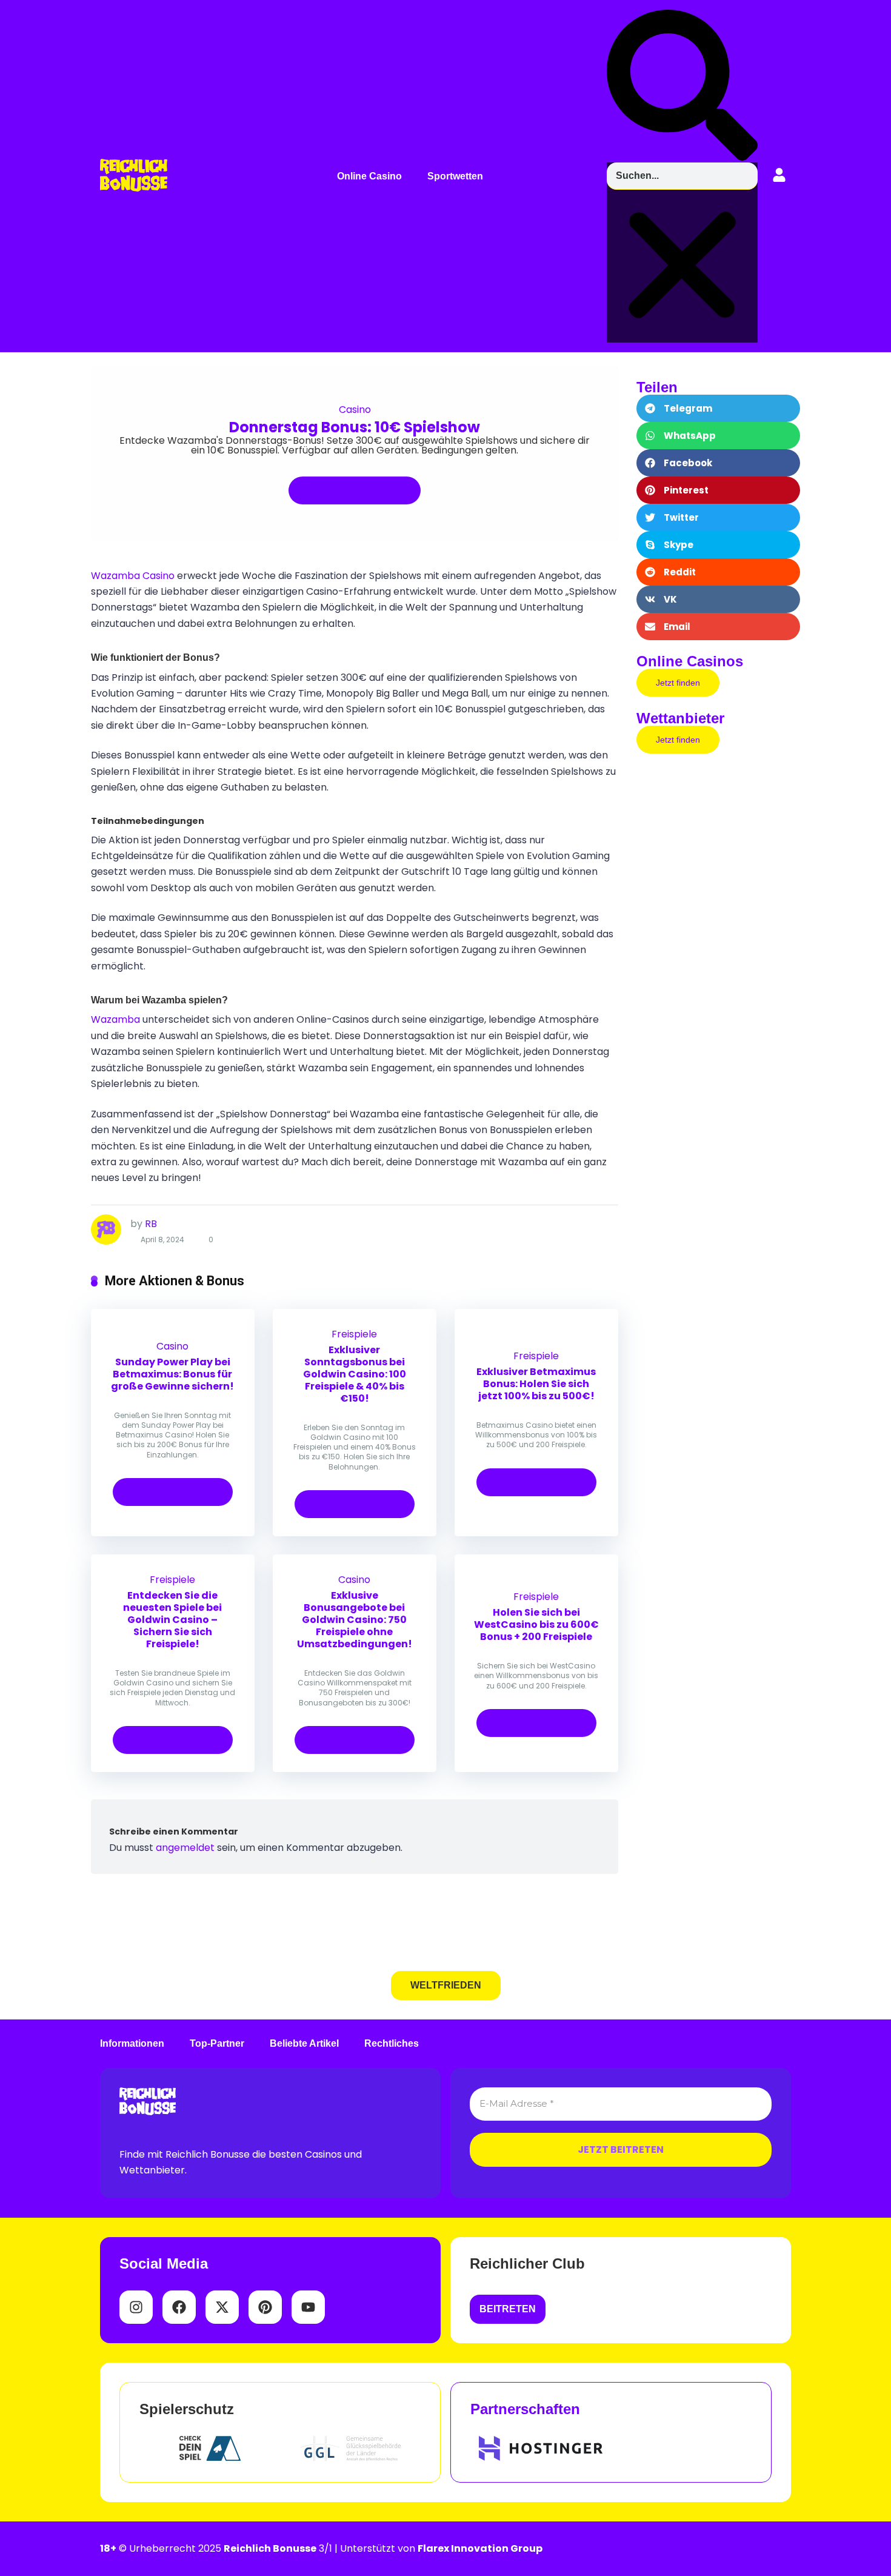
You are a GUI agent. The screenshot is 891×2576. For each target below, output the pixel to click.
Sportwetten (455, 176)
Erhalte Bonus (349, 490)
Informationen (132, 2044)
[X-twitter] (222, 2307)
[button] (372, 176)
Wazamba (115, 1019)
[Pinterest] (265, 2307)
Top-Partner (217, 2044)
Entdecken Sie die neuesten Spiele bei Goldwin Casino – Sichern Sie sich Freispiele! (172, 1620)
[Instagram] (136, 2307)
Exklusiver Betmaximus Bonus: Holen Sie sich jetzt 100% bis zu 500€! (536, 1384)
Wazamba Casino (133, 576)
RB (151, 1224)
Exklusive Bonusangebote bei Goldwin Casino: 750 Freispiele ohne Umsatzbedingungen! (355, 1620)
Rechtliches (392, 2044)
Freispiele (354, 1334)
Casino (355, 410)
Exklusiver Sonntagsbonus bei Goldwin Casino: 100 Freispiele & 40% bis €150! (355, 1374)
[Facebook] (179, 2307)
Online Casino (369, 176)
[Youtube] (308, 2307)
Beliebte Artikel (304, 2044)
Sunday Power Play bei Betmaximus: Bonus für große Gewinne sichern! (172, 1374)
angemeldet (185, 1848)
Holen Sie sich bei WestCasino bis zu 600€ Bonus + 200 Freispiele (536, 1624)
